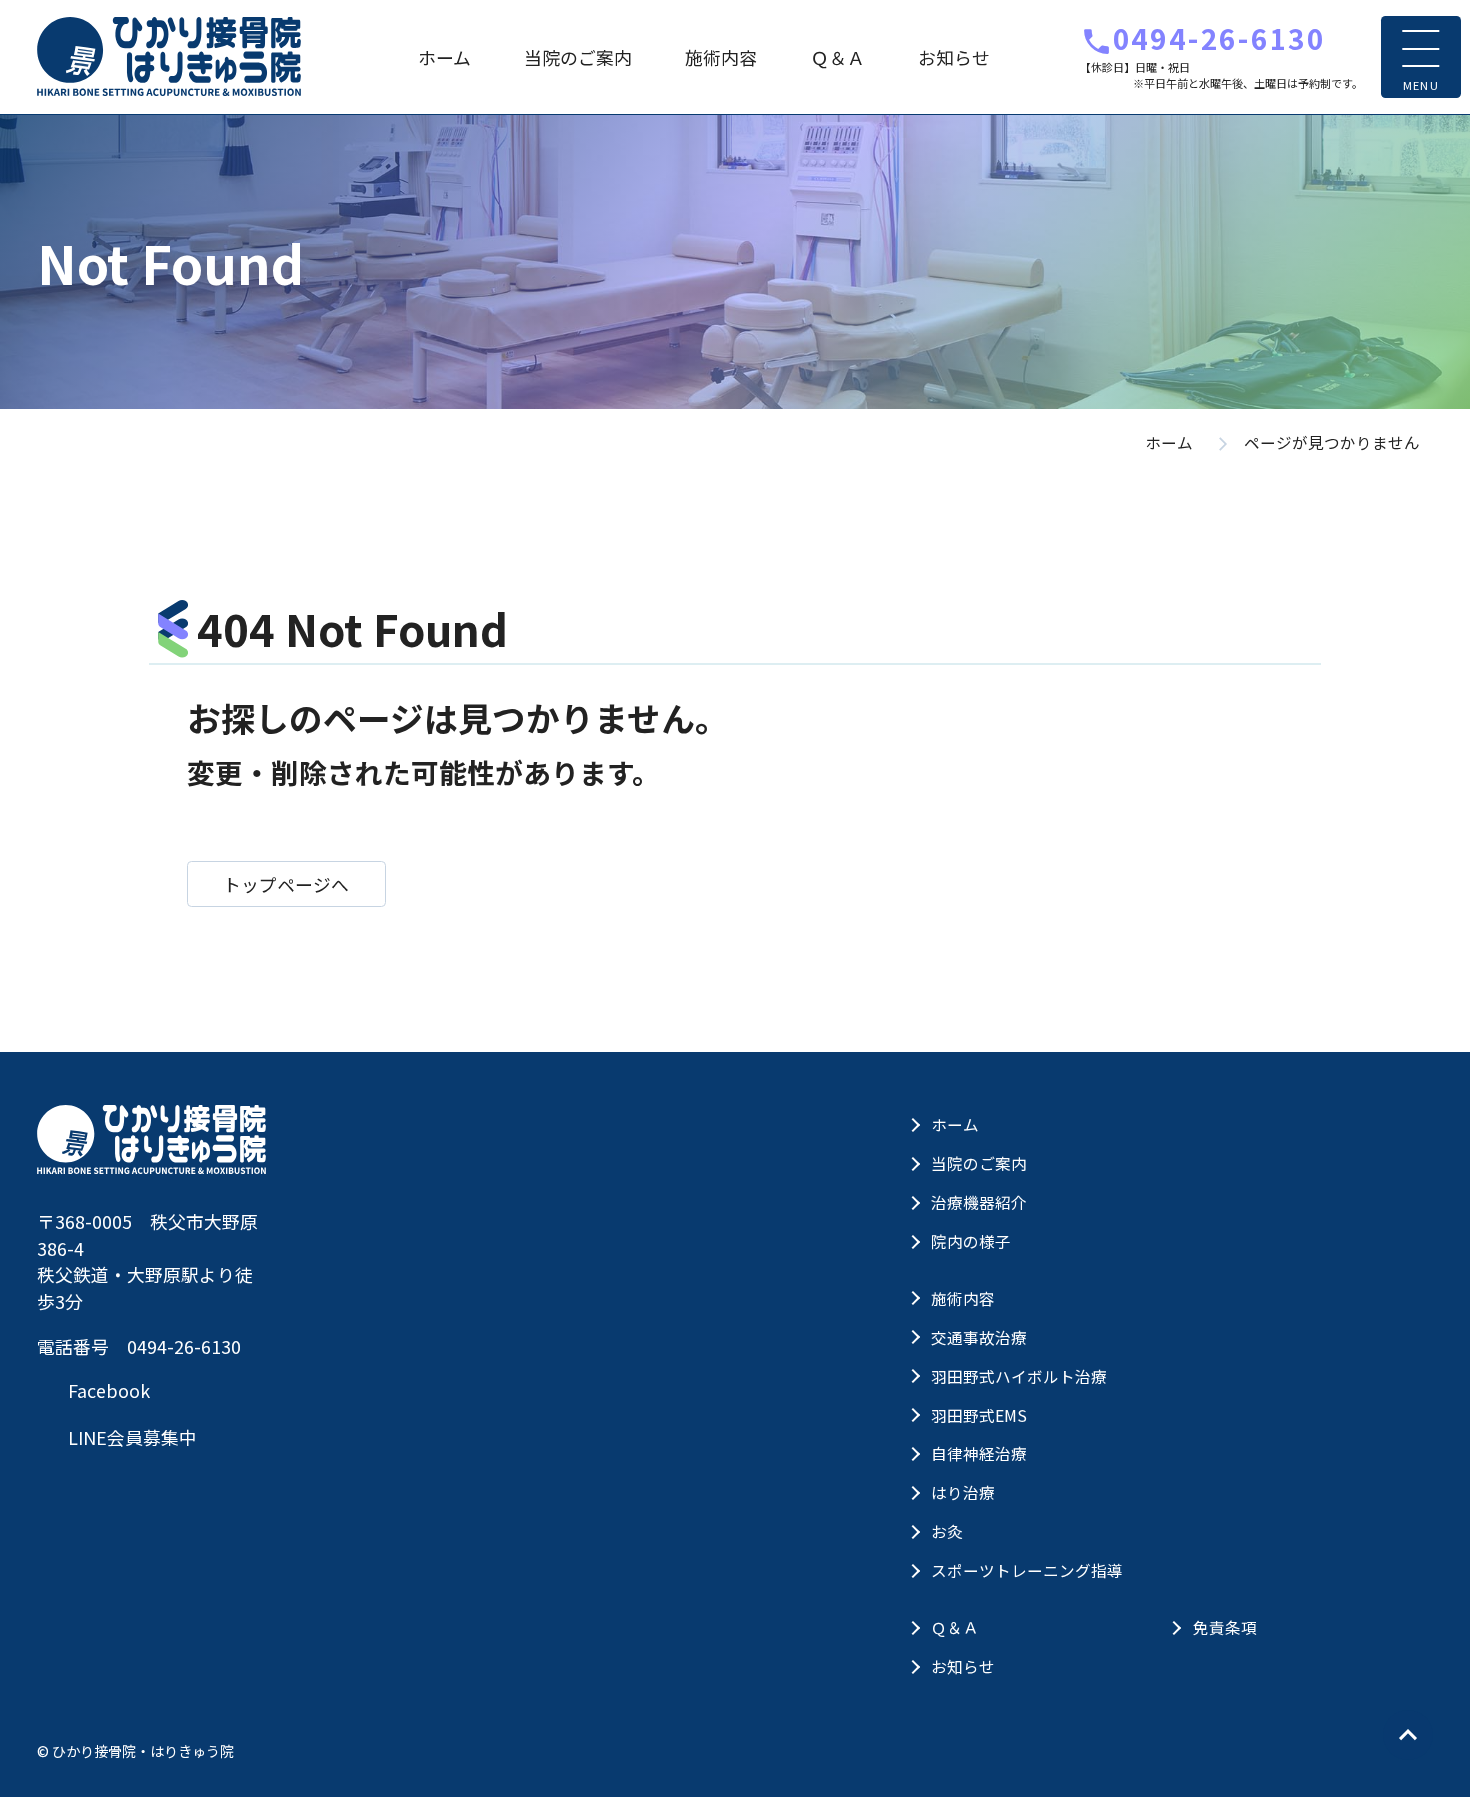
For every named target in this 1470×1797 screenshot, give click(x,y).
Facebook (107, 1390)
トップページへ (286, 884)
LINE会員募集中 (130, 1437)
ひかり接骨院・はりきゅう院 (169, 56)
